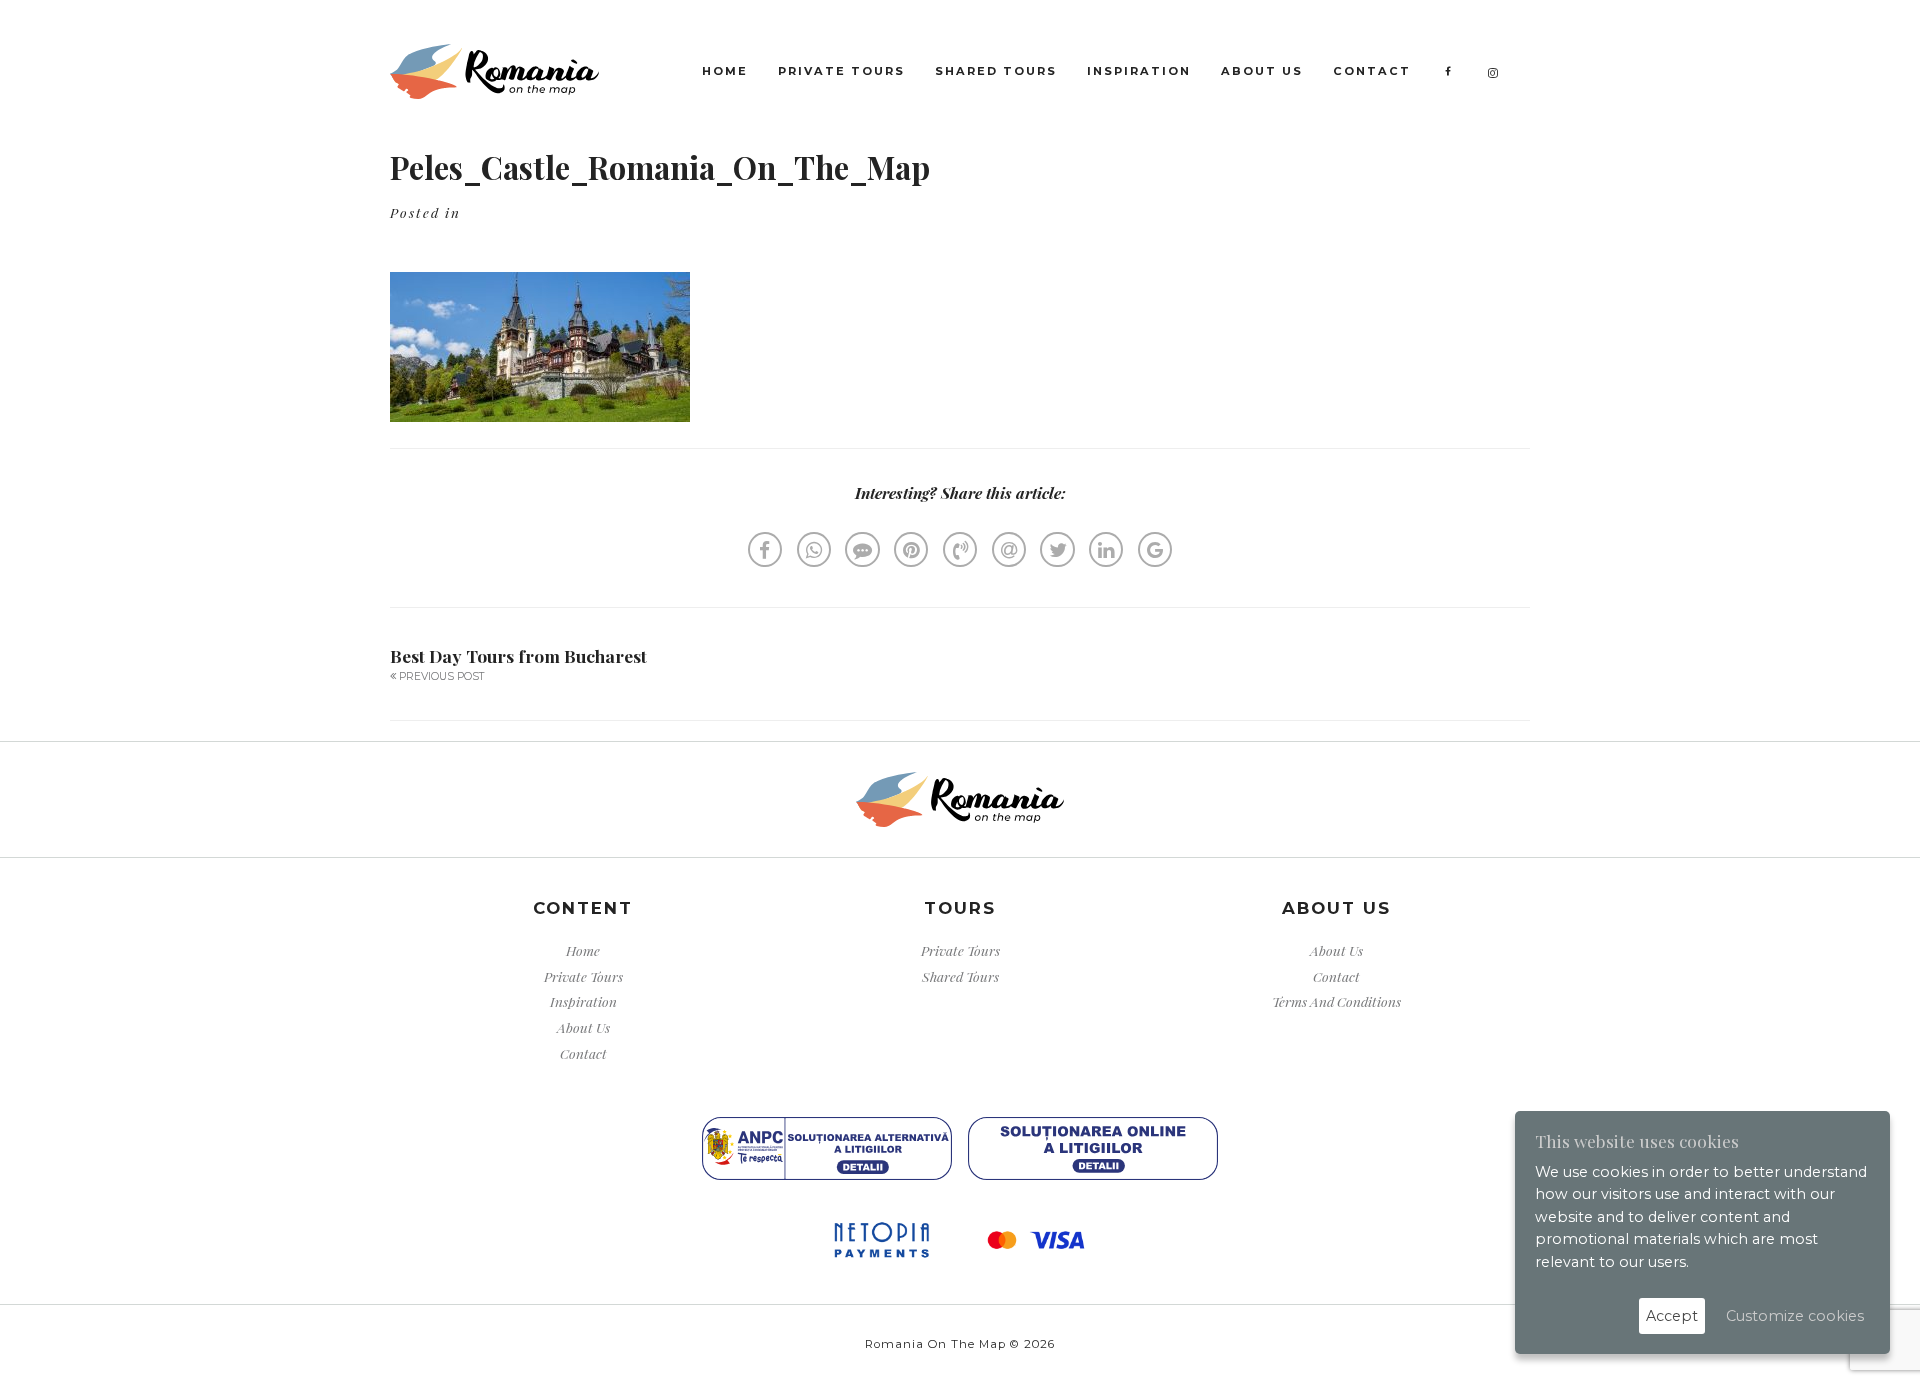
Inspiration (1139, 71)
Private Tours (841, 71)
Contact (1372, 71)
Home (725, 71)
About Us (1262, 71)
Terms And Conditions (1336, 1001)
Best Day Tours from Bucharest (518, 655)
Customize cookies (1795, 1316)
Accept (1672, 1316)
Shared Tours (996, 71)
